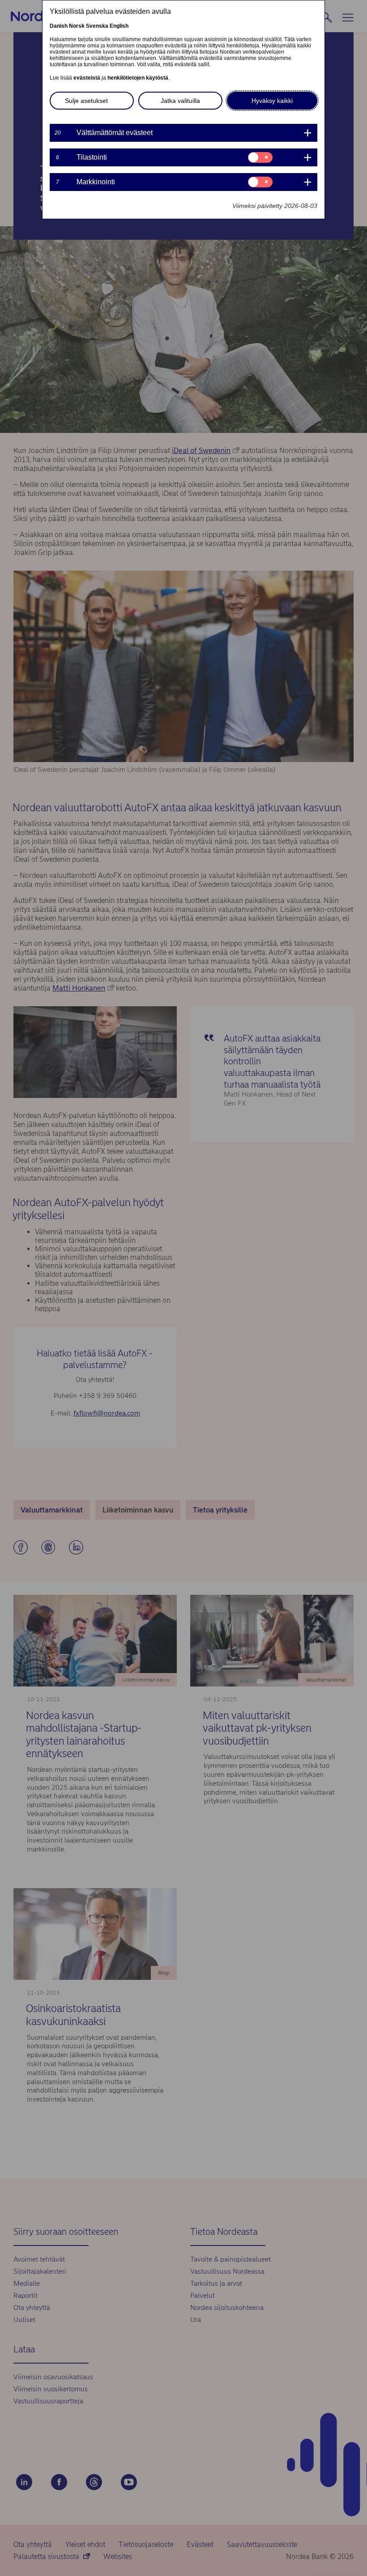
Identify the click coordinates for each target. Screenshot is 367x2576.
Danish (59, 26)
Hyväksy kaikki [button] (272, 101)
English (119, 26)
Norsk (77, 26)
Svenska (97, 26)
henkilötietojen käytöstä (138, 78)
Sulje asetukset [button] (86, 101)
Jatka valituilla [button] (180, 101)
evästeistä (87, 78)
